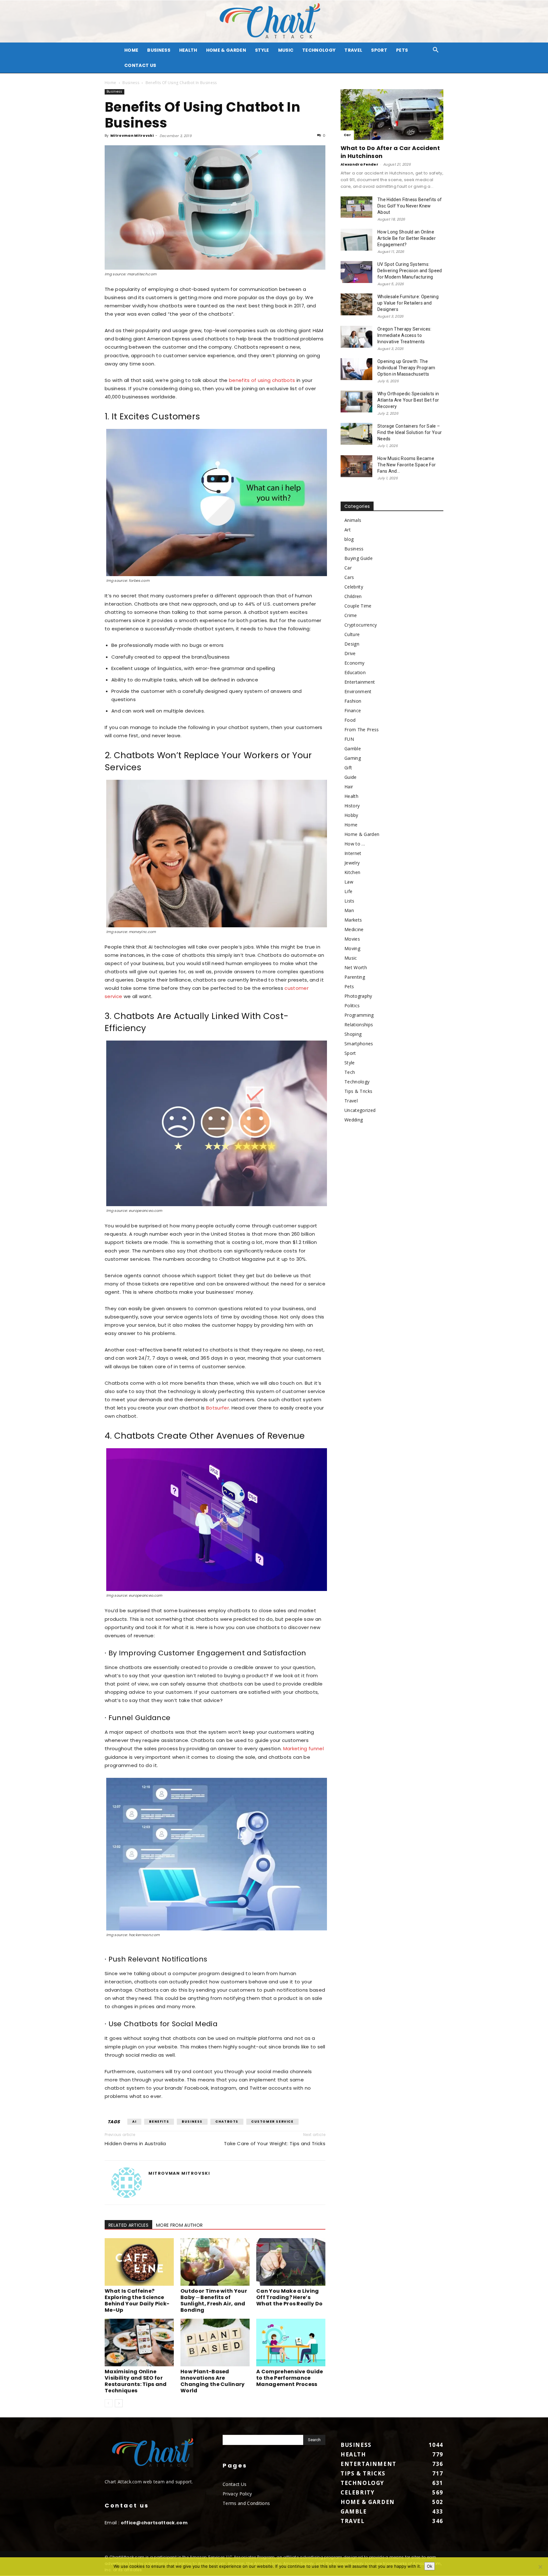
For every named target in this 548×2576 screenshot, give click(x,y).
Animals (353, 520)
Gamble (353, 749)
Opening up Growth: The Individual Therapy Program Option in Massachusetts (406, 368)
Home (110, 83)
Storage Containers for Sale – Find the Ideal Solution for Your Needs (410, 432)
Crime (351, 615)
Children (353, 596)
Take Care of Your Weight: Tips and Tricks (275, 2143)
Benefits (159, 2122)
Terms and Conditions (246, 2503)
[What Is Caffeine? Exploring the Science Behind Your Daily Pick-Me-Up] (139, 2262)
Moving (352, 948)
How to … (355, 844)
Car (347, 135)
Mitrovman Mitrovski (132, 135)
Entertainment (360, 682)
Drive (350, 653)
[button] (436, 51)
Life (348, 891)
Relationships (359, 1025)
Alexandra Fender (359, 164)
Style (262, 50)
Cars (349, 577)
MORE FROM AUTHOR (179, 2225)
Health (188, 50)
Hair (349, 787)
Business (159, 50)
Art (348, 530)
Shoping (353, 1034)
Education (355, 672)
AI (134, 2122)
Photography (358, 996)
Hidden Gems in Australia (135, 2143)
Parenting (355, 977)
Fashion (353, 701)
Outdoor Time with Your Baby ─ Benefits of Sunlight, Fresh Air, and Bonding (214, 2300)
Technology (319, 50)
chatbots (227, 2122)
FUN (349, 739)
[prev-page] (109, 2403)
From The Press (362, 729)
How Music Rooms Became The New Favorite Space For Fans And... (407, 465)
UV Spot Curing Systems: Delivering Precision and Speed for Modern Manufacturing (410, 271)
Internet (353, 853)
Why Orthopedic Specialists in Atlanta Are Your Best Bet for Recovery (408, 400)
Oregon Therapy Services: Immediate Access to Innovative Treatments (404, 335)
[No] (540, 2567)
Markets (353, 920)
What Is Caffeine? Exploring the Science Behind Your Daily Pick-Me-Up (137, 2300)
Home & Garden (226, 50)
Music (286, 50)
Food (350, 720)
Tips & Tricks (358, 1091)
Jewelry (352, 863)
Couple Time (358, 606)
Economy (354, 663)
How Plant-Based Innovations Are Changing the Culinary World (213, 2381)
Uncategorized (360, 1110)
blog (349, 539)
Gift (348, 768)
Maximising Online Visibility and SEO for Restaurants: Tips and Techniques (136, 2381)
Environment (358, 691)
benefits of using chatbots (262, 380)
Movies (352, 939)
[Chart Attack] (274, 21)
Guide (351, 777)
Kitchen (352, 872)
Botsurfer (218, 1408)
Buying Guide (359, 558)
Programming (359, 1015)
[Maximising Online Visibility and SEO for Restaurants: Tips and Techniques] (139, 2343)
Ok (430, 2566)
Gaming (353, 758)
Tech (350, 1072)
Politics (352, 1005)
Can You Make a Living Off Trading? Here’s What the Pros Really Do (289, 2297)
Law (349, 882)
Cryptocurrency (361, 625)
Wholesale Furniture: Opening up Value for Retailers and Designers (408, 303)
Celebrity (354, 587)
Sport (379, 50)
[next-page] (119, 2403)
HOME (131, 50)
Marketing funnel (303, 1748)
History (352, 806)
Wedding (354, 1120)
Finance (353, 710)
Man (349, 910)
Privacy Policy (237, 2494)
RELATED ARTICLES (128, 2225)
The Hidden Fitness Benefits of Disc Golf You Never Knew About (410, 206)
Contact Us (140, 65)
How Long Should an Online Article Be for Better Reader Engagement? (407, 238)
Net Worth (356, 967)
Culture (352, 634)
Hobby (351, 815)
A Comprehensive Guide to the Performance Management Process (290, 2378)
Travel (353, 50)
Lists (349, 901)
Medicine (354, 929)
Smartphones (359, 1044)
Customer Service (272, 2122)
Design (352, 644)
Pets (402, 50)
